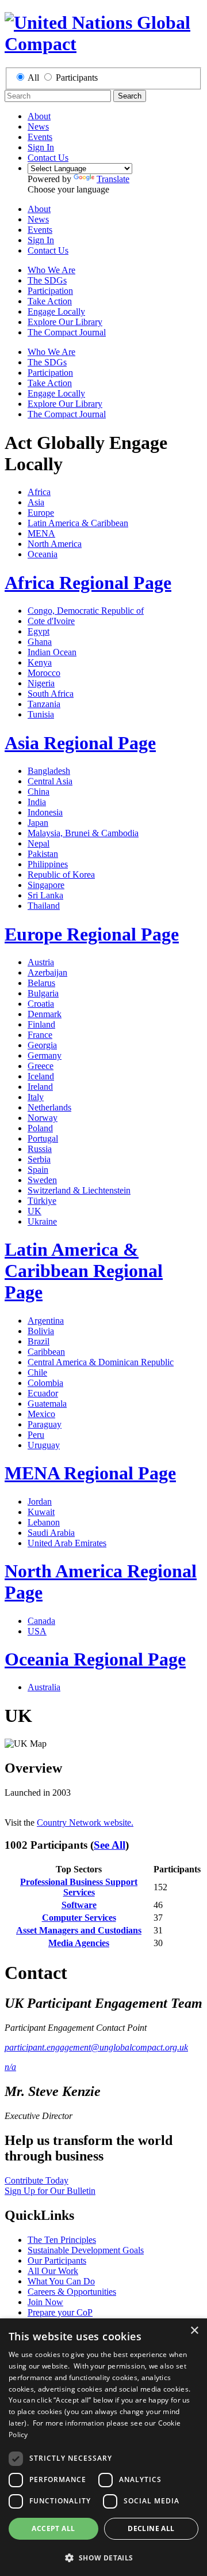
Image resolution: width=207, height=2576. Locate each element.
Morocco (44, 673)
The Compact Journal (67, 332)
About (39, 116)
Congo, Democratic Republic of (86, 611)
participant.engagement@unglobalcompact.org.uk (96, 2047)
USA (37, 1631)
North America (55, 544)
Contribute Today (37, 2180)
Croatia (41, 1004)
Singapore (46, 885)
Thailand (44, 906)
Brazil (39, 1341)
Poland (40, 1128)
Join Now (45, 2302)
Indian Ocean (52, 652)
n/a (10, 2067)
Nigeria (41, 683)
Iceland (41, 1076)
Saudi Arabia (51, 1533)
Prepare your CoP (60, 2312)
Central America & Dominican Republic (101, 1362)
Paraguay (45, 1424)
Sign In (41, 147)
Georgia (42, 1045)
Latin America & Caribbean (78, 523)
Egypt (39, 631)
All (33, 78)
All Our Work (53, 2271)
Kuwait (41, 1512)
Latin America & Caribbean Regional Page (84, 1271)
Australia (44, 1687)
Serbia (39, 1159)
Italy (36, 1097)
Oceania (43, 554)
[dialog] (103, 2447)
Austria (41, 962)
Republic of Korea (61, 875)
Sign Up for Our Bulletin (50, 2191)
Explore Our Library (65, 322)
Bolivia (41, 1331)
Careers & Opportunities (72, 2292)
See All (110, 1845)
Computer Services (79, 1918)
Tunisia (41, 714)
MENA (41, 533)
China (39, 792)
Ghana (40, 642)
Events (40, 137)
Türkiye (42, 1201)
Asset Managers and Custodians (79, 1930)
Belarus (41, 983)
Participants (77, 78)
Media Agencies (79, 1943)
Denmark (45, 1014)
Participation (50, 291)
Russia (40, 1149)
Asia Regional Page (80, 743)
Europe (41, 513)
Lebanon (44, 1522)
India (37, 802)
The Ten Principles (62, 2240)
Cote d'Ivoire (51, 621)
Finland (41, 1024)
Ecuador (43, 1393)
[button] (103, 2557)
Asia (36, 502)
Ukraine (42, 1221)
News (38, 126)
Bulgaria (43, 993)
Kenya (40, 662)
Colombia (45, 1383)
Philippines (48, 864)
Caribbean (46, 1352)
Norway (43, 1118)
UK (34, 1211)
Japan (38, 823)
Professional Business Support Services (79, 1887)
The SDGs (47, 280)
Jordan (40, 1502)
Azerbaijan (47, 972)
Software (79, 1905)
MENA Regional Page (90, 1473)
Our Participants (57, 2260)
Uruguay (44, 1445)
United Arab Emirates (67, 1543)
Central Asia (50, 781)
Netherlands (49, 1107)
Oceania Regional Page (95, 1659)
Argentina (46, 1321)
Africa (39, 492)
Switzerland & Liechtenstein (79, 1190)
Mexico (41, 1414)
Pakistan (43, 854)
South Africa (51, 694)
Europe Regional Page (92, 934)
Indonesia (45, 812)
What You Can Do (61, 2281)
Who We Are (51, 270)
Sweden (42, 1180)
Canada (41, 1621)
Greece (41, 1066)
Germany (45, 1055)
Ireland (40, 1087)
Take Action (50, 301)
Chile (37, 1372)
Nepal (39, 843)
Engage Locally (56, 311)
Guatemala (47, 1404)
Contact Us (48, 158)
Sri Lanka (45, 895)
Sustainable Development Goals (86, 2250)
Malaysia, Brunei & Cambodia (83, 833)
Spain (38, 1170)
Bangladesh (49, 771)
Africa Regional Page (88, 583)
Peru (36, 1435)
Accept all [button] (53, 2528)
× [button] (194, 2331)
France (40, 1035)
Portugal (43, 1138)
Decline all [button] (151, 2528)
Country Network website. (85, 1823)
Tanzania (44, 704)
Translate (113, 179)
